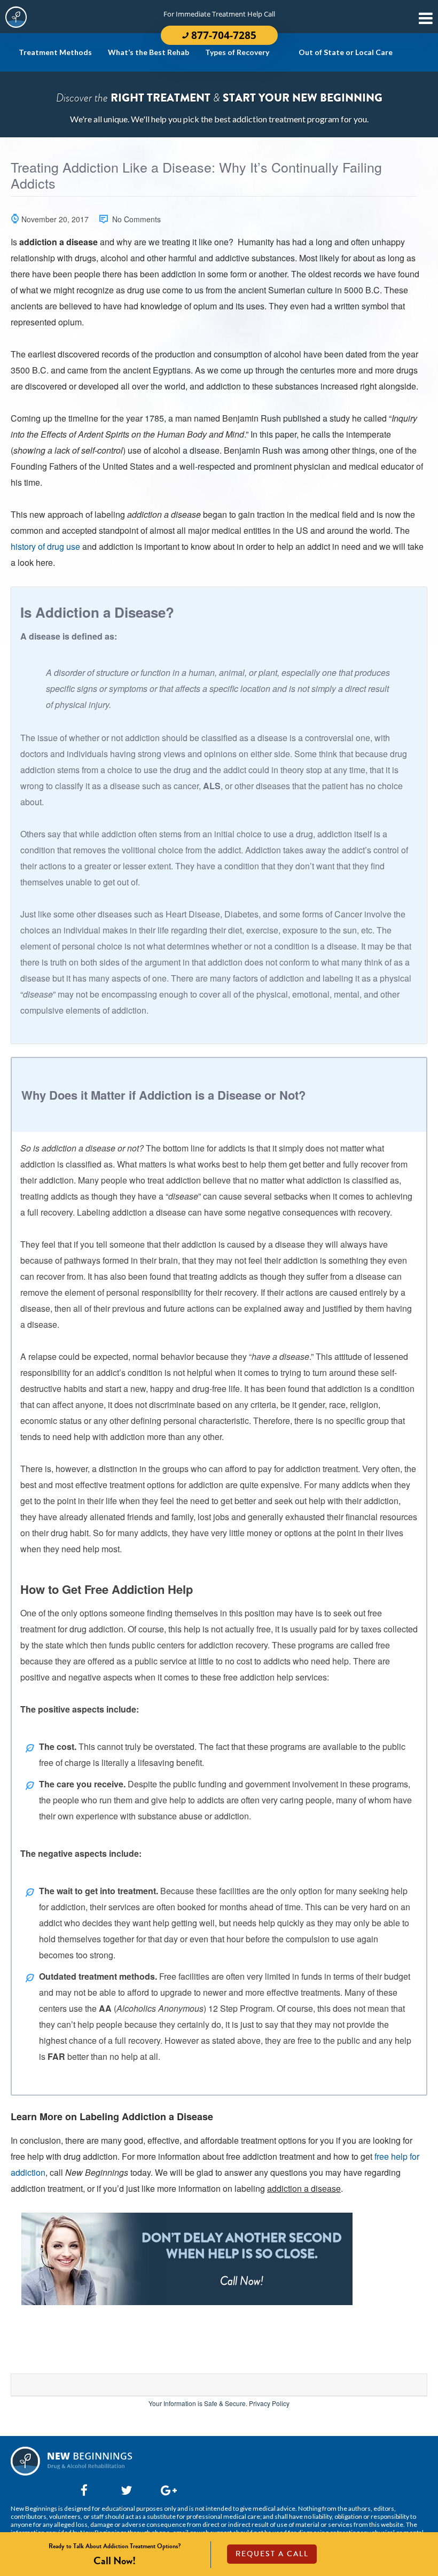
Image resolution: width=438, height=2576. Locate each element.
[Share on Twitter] (124, 2490)
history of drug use (45, 546)
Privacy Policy (269, 2403)
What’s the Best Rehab (148, 52)
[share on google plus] (164, 2490)
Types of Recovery (237, 52)
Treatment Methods (55, 52)
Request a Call (272, 2554)
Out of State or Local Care (346, 52)
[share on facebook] (84, 2490)
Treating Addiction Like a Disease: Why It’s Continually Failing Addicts (196, 176)
